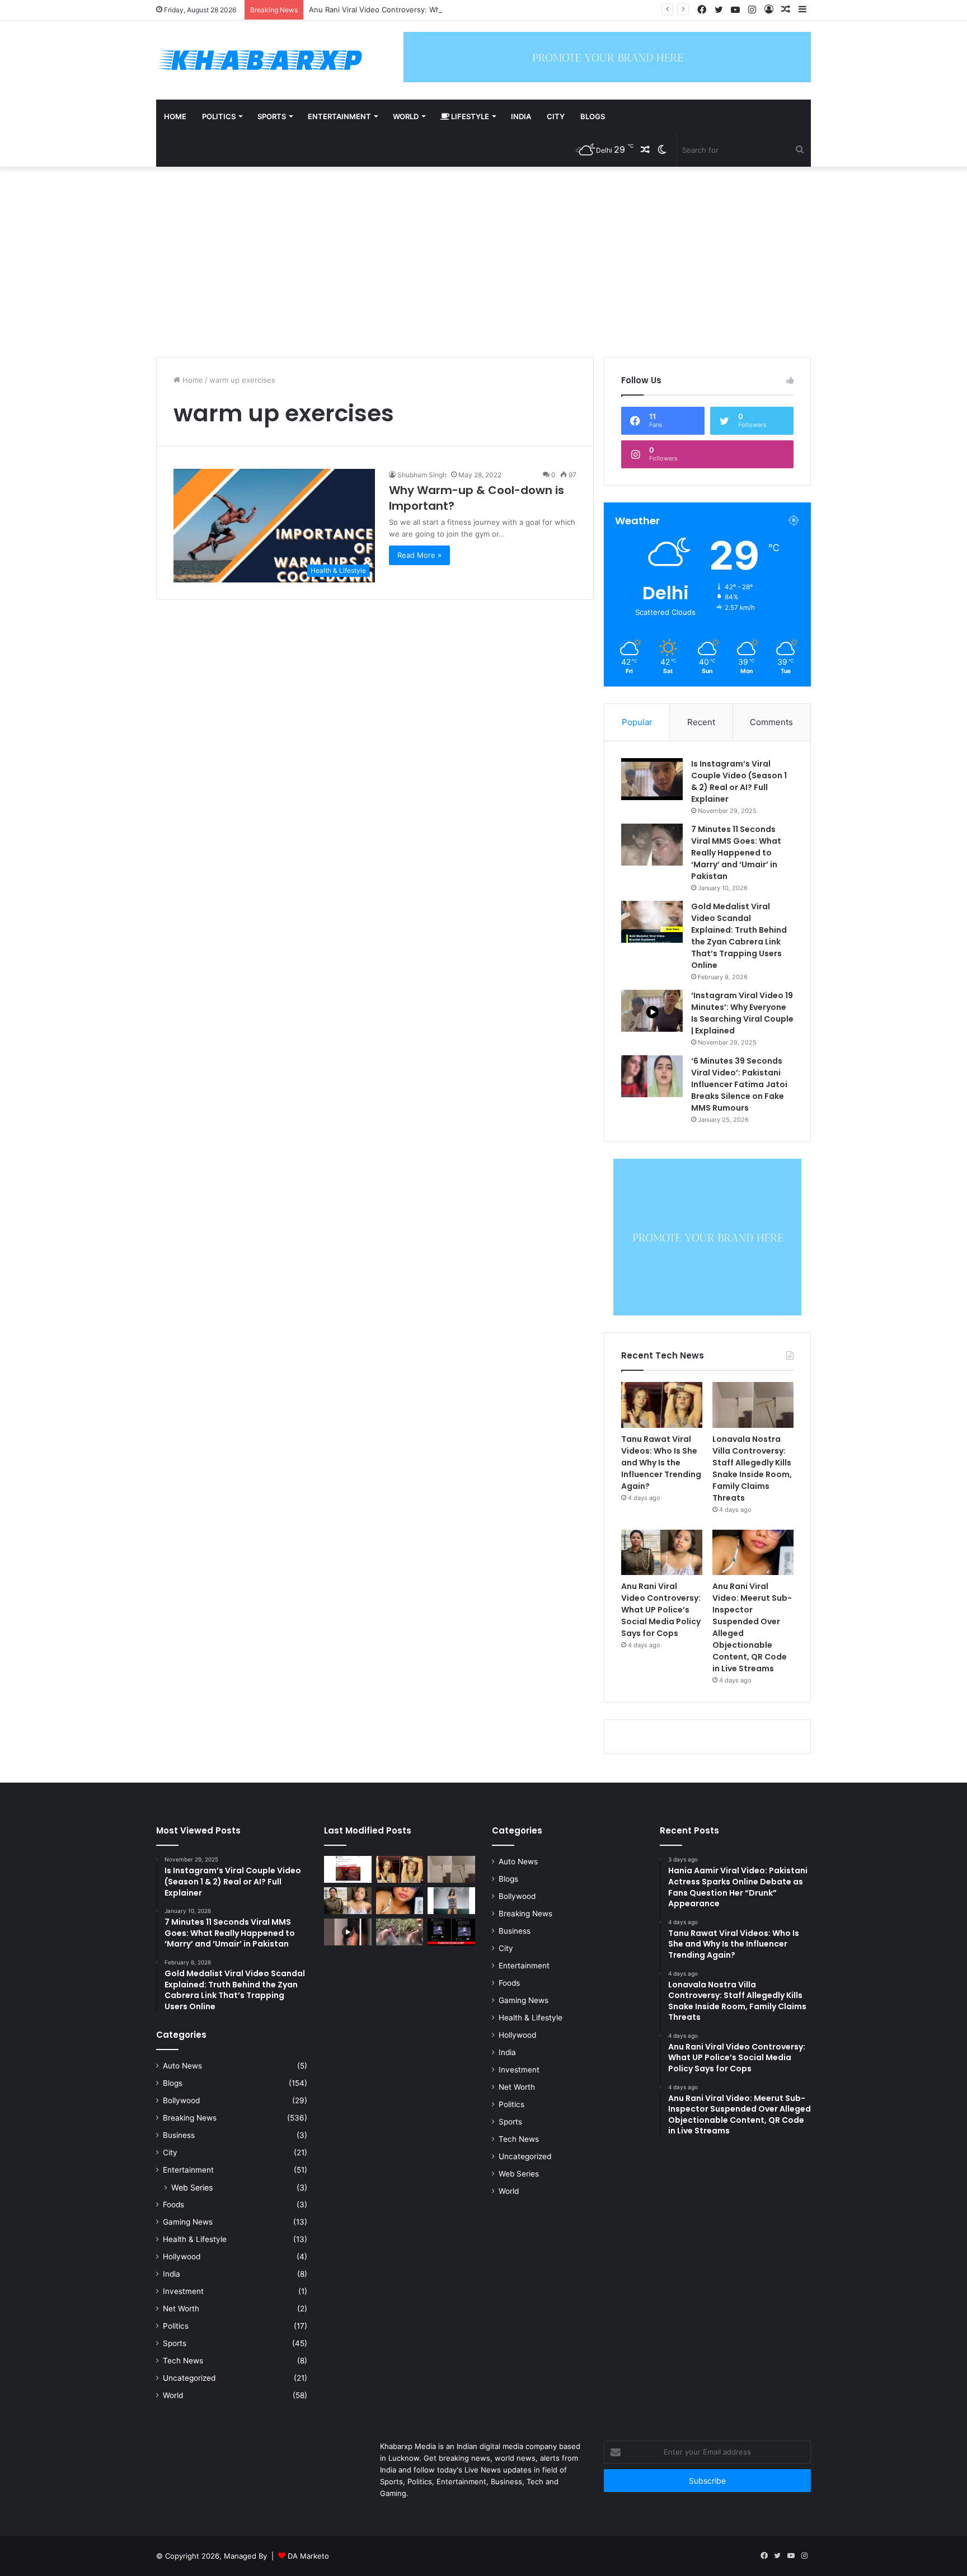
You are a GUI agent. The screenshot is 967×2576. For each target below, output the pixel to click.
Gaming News (188, 2222)
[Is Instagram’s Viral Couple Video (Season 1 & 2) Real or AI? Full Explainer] (652, 779)
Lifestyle (469, 116)
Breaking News (190, 2118)
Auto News (182, 2066)
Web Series (192, 2187)
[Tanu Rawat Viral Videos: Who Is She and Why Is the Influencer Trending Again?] (662, 1405)
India (521, 116)
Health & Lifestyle (195, 2239)
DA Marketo (308, 2556)
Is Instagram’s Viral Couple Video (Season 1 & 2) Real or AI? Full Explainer (739, 781)
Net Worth (181, 2309)
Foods (173, 2204)
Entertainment (339, 116)
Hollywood (182, 2257)
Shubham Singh (422, 475)
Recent (701, 722)
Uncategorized (189, 2378)
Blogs (593, 116)
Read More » (419, 555)
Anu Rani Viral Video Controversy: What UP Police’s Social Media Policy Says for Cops (457, 10)
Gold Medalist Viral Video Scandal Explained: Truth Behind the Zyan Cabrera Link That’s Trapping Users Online (739, 936)
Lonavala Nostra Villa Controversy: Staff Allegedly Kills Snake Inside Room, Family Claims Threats (752, 1468)
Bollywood (181, 2100)
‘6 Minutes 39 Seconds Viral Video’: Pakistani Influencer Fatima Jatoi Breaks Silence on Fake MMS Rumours (739, 1084)
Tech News (183, 2361)
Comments (771, 722)
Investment (183, 2291)
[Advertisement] (483, 262)
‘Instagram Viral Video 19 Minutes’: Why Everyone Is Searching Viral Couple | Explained (742, 1013)
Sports (272, 116)
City (556, 116)
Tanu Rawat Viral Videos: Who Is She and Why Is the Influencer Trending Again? (661, 1463)
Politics (219, 116)
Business (179, 2135)
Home (175, 116)
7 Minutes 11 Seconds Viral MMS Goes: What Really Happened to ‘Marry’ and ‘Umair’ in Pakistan (736, 853)
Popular (637, 722)
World (406, 116)
